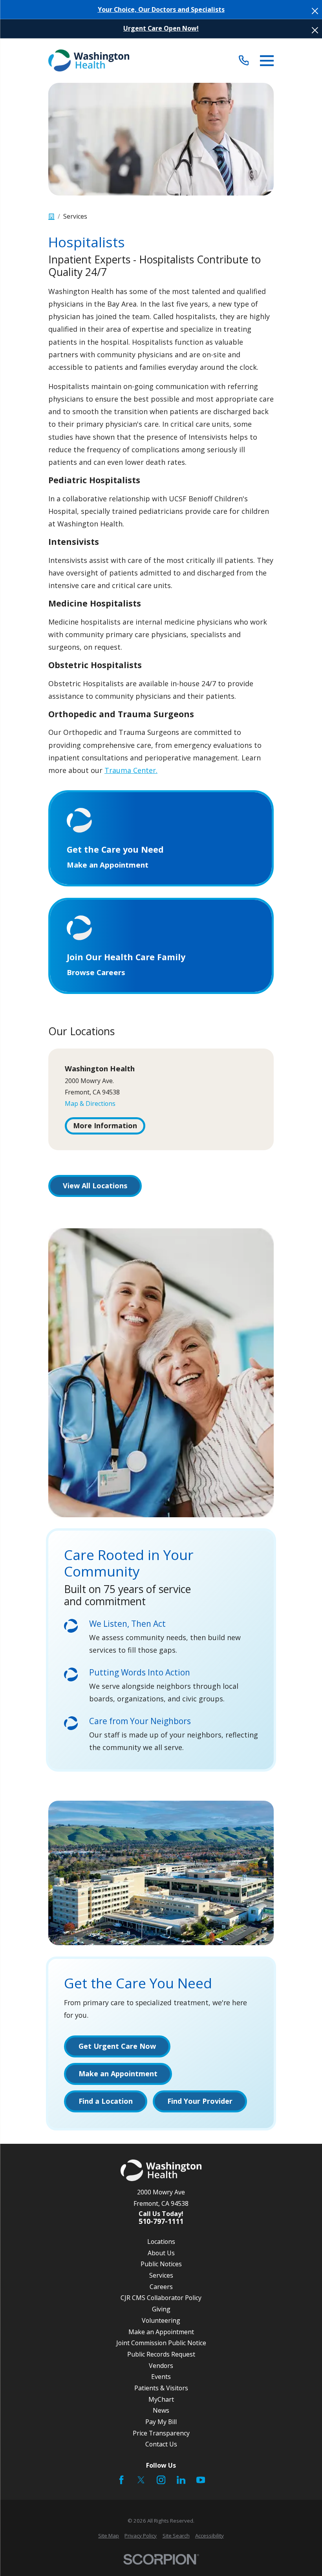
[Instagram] (161, 2480)
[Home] (89, 60)
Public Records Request (161, 2354)
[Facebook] (121, 2480)
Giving (161, 2309)
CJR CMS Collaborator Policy (161, 2298)
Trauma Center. (131, 770)
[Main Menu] (267, 61)
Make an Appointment (161, 2332)
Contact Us (161, 2444)
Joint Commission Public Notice (161, 2343)
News (161, 2410)
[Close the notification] (315, 11)
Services (161, 2275)
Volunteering (161, 2320)
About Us (161, 2253)
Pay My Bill (161, 2422)
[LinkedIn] (181, 2480)
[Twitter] (141, 2480)
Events (161, 2377)
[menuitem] (109, 2536)
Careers (161, 2287)
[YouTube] (201, 2480)
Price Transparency (161, 2433)
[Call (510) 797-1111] (244, 61)
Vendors (161, 2366)
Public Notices (161, 2264)
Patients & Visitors (161, 2388)
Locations (161, 2242)
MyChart (161, 2399)
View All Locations (95, 1186)
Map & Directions (90, 1103)
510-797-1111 (161, 2222)
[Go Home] (51, 217)
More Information (105, 1125)
